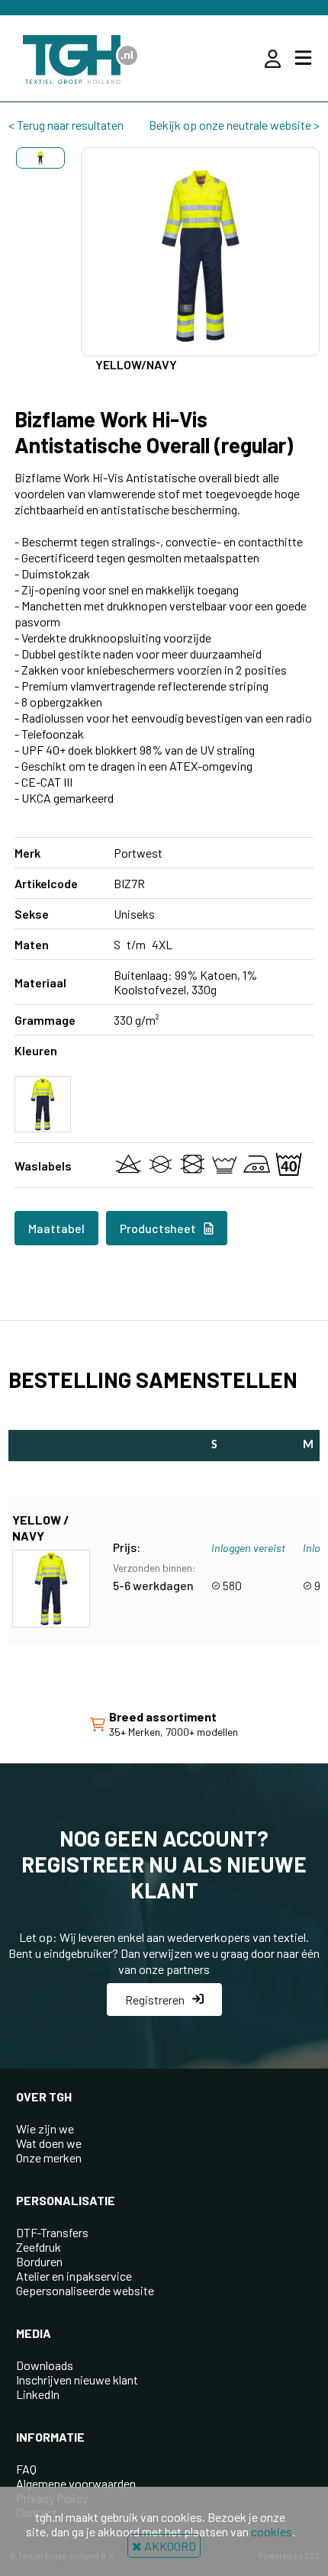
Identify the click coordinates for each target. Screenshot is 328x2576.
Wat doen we (49, 2143)
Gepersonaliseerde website (85, 2290)
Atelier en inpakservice (74, 2276)
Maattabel (56, 1228)
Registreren (155, 2000)
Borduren (39, 2261)
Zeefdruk (39, 2247)
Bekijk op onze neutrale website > (234, 125)
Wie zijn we (45, 2128)
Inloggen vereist (248, 1548)
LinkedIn (38, 2394)
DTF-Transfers (52, 2232)
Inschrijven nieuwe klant (77, 2380)
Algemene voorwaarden (76, 2483)
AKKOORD (169, 2546)
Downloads (45, 2365)
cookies (272, 2531)
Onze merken (49, 2157)
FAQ (26, 2469)
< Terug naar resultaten (66, 125)
